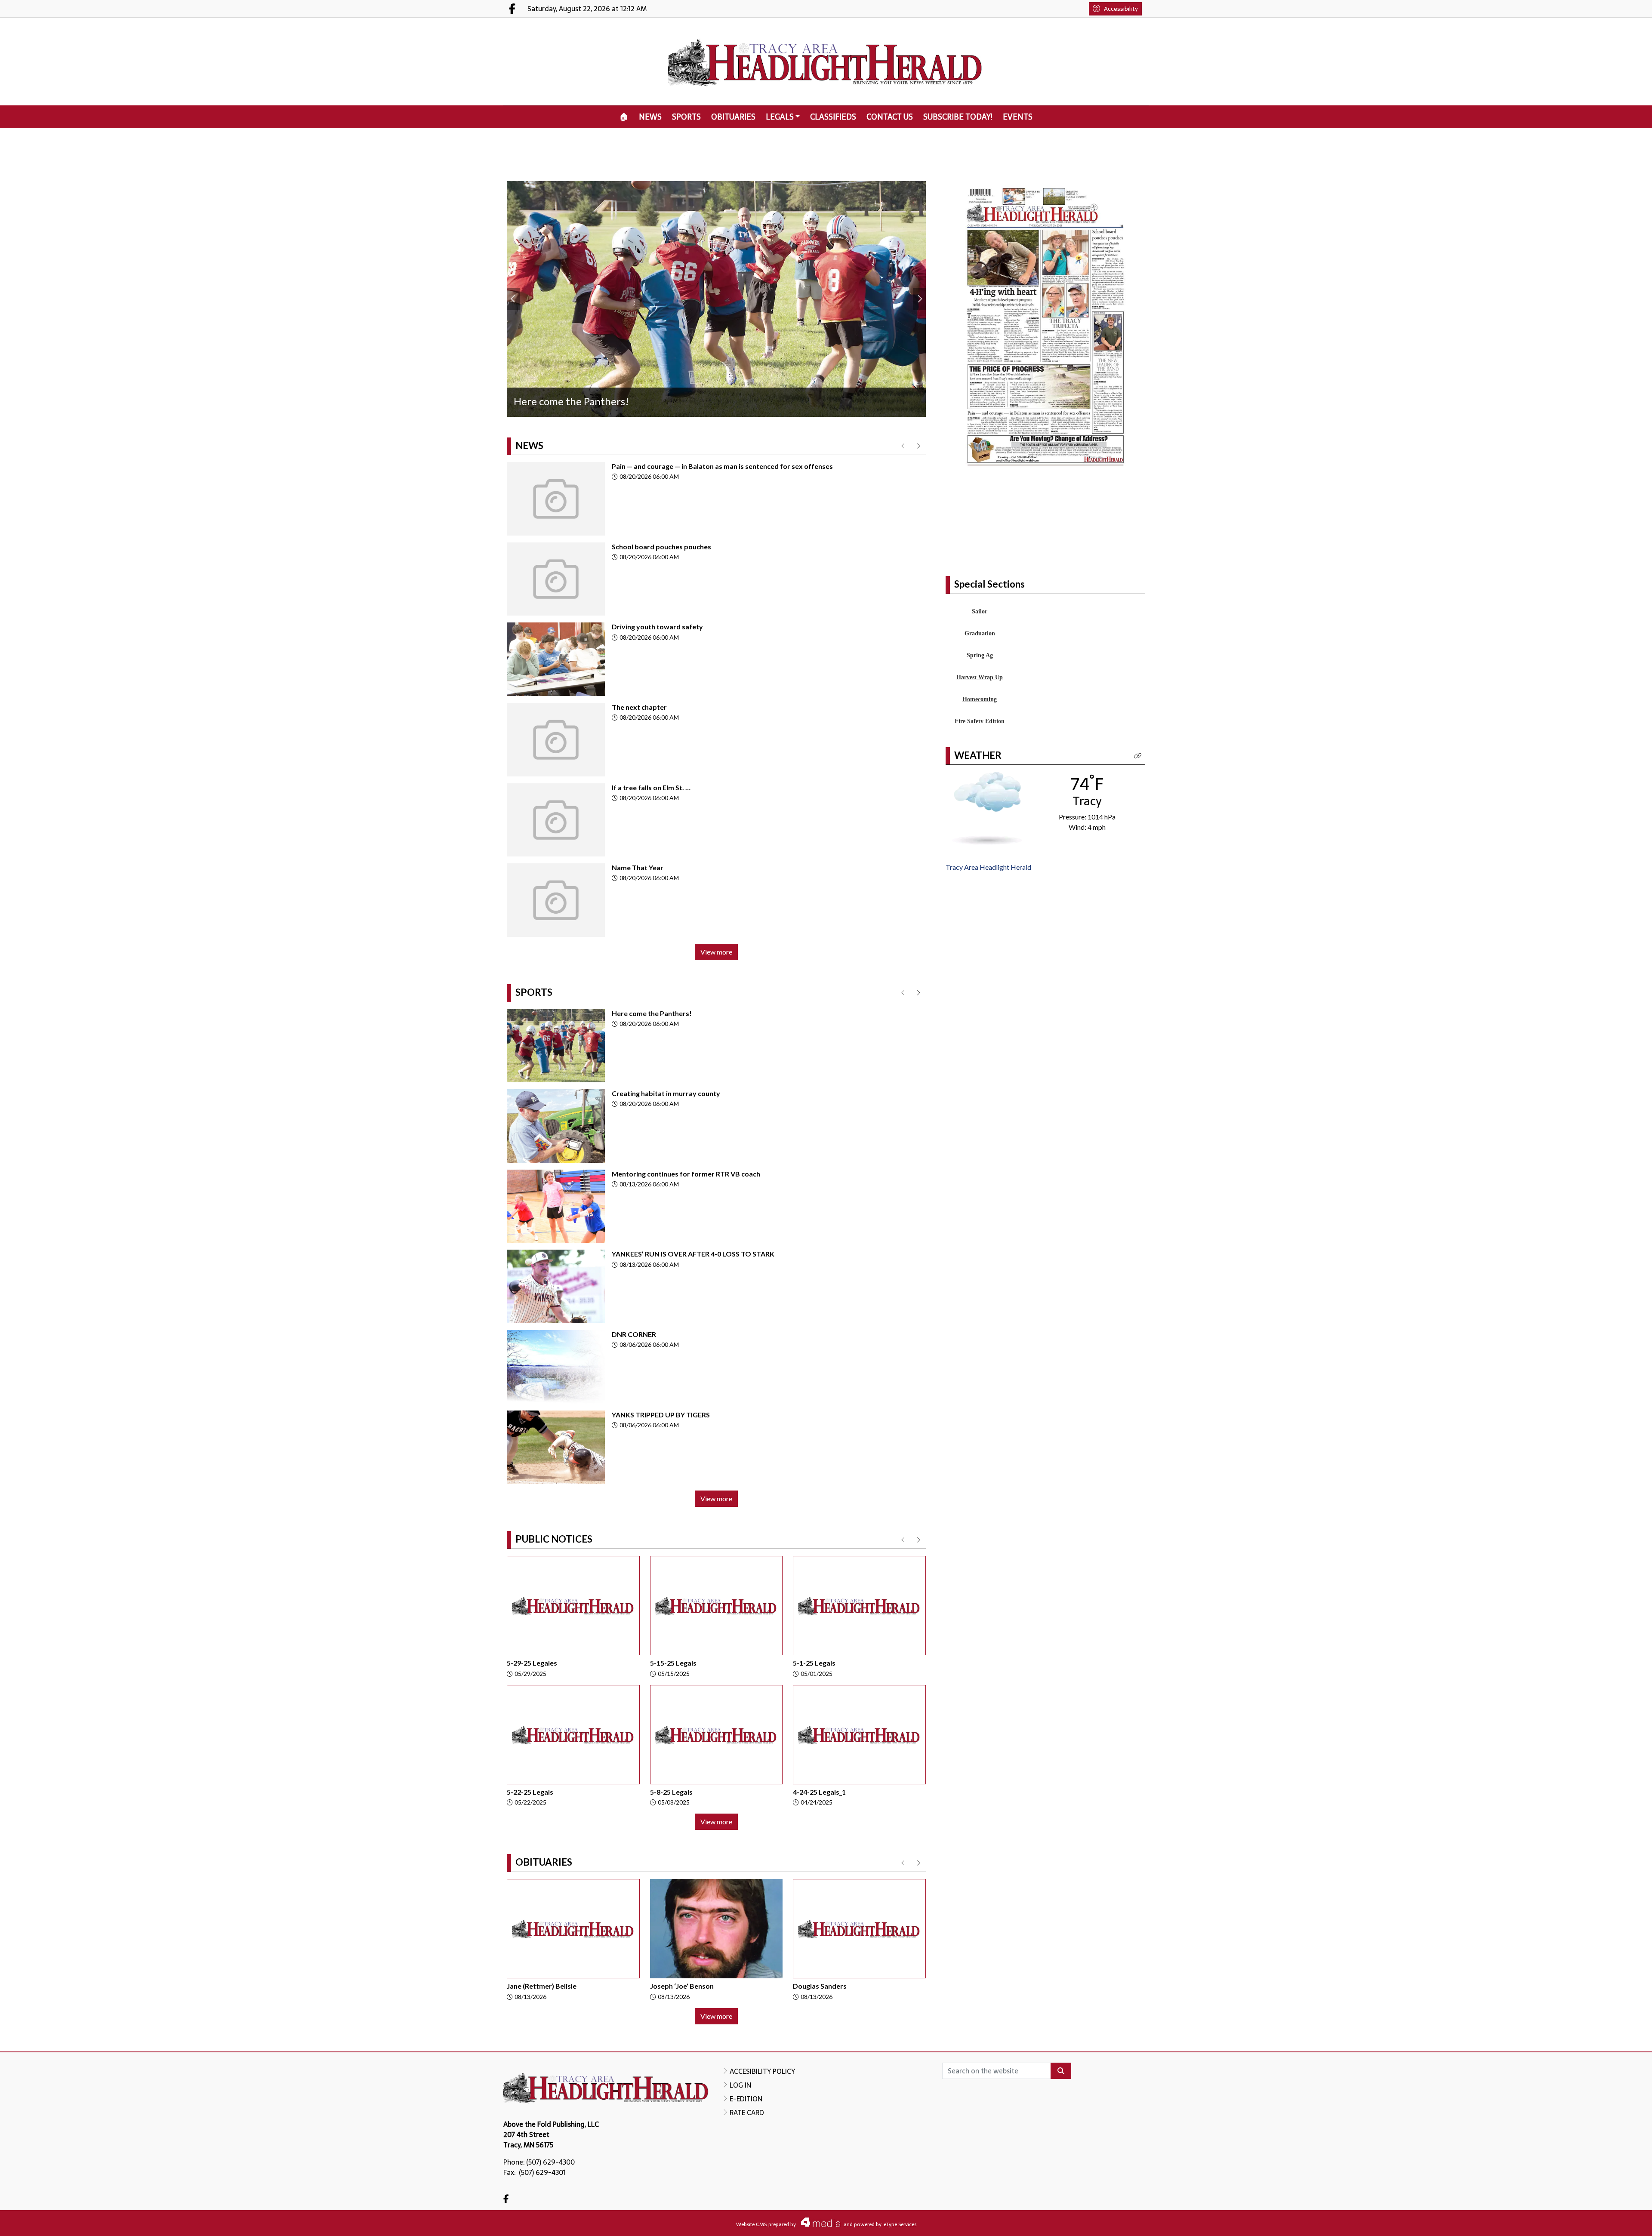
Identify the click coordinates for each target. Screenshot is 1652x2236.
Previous (513, 299)
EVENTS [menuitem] (1018, 117)
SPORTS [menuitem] (686, 117)
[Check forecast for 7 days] (987, 870)
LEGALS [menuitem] (780, 117)
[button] (1138, 818)
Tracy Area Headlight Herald (988, 929)
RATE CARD (747, 2113)
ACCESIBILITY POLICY (762, 2071)
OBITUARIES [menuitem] (733, 117)
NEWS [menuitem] (650, 117)
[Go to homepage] (826, 62)
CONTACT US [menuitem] (890, 117)
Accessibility (1121, 9)
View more (716, 952)
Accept (1622, 2221)
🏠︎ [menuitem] (624, 117)
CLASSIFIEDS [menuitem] (833, 117)
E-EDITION (746, 2099)
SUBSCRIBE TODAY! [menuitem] (958, 117)
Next (919, 299)
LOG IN (740, 2085)
